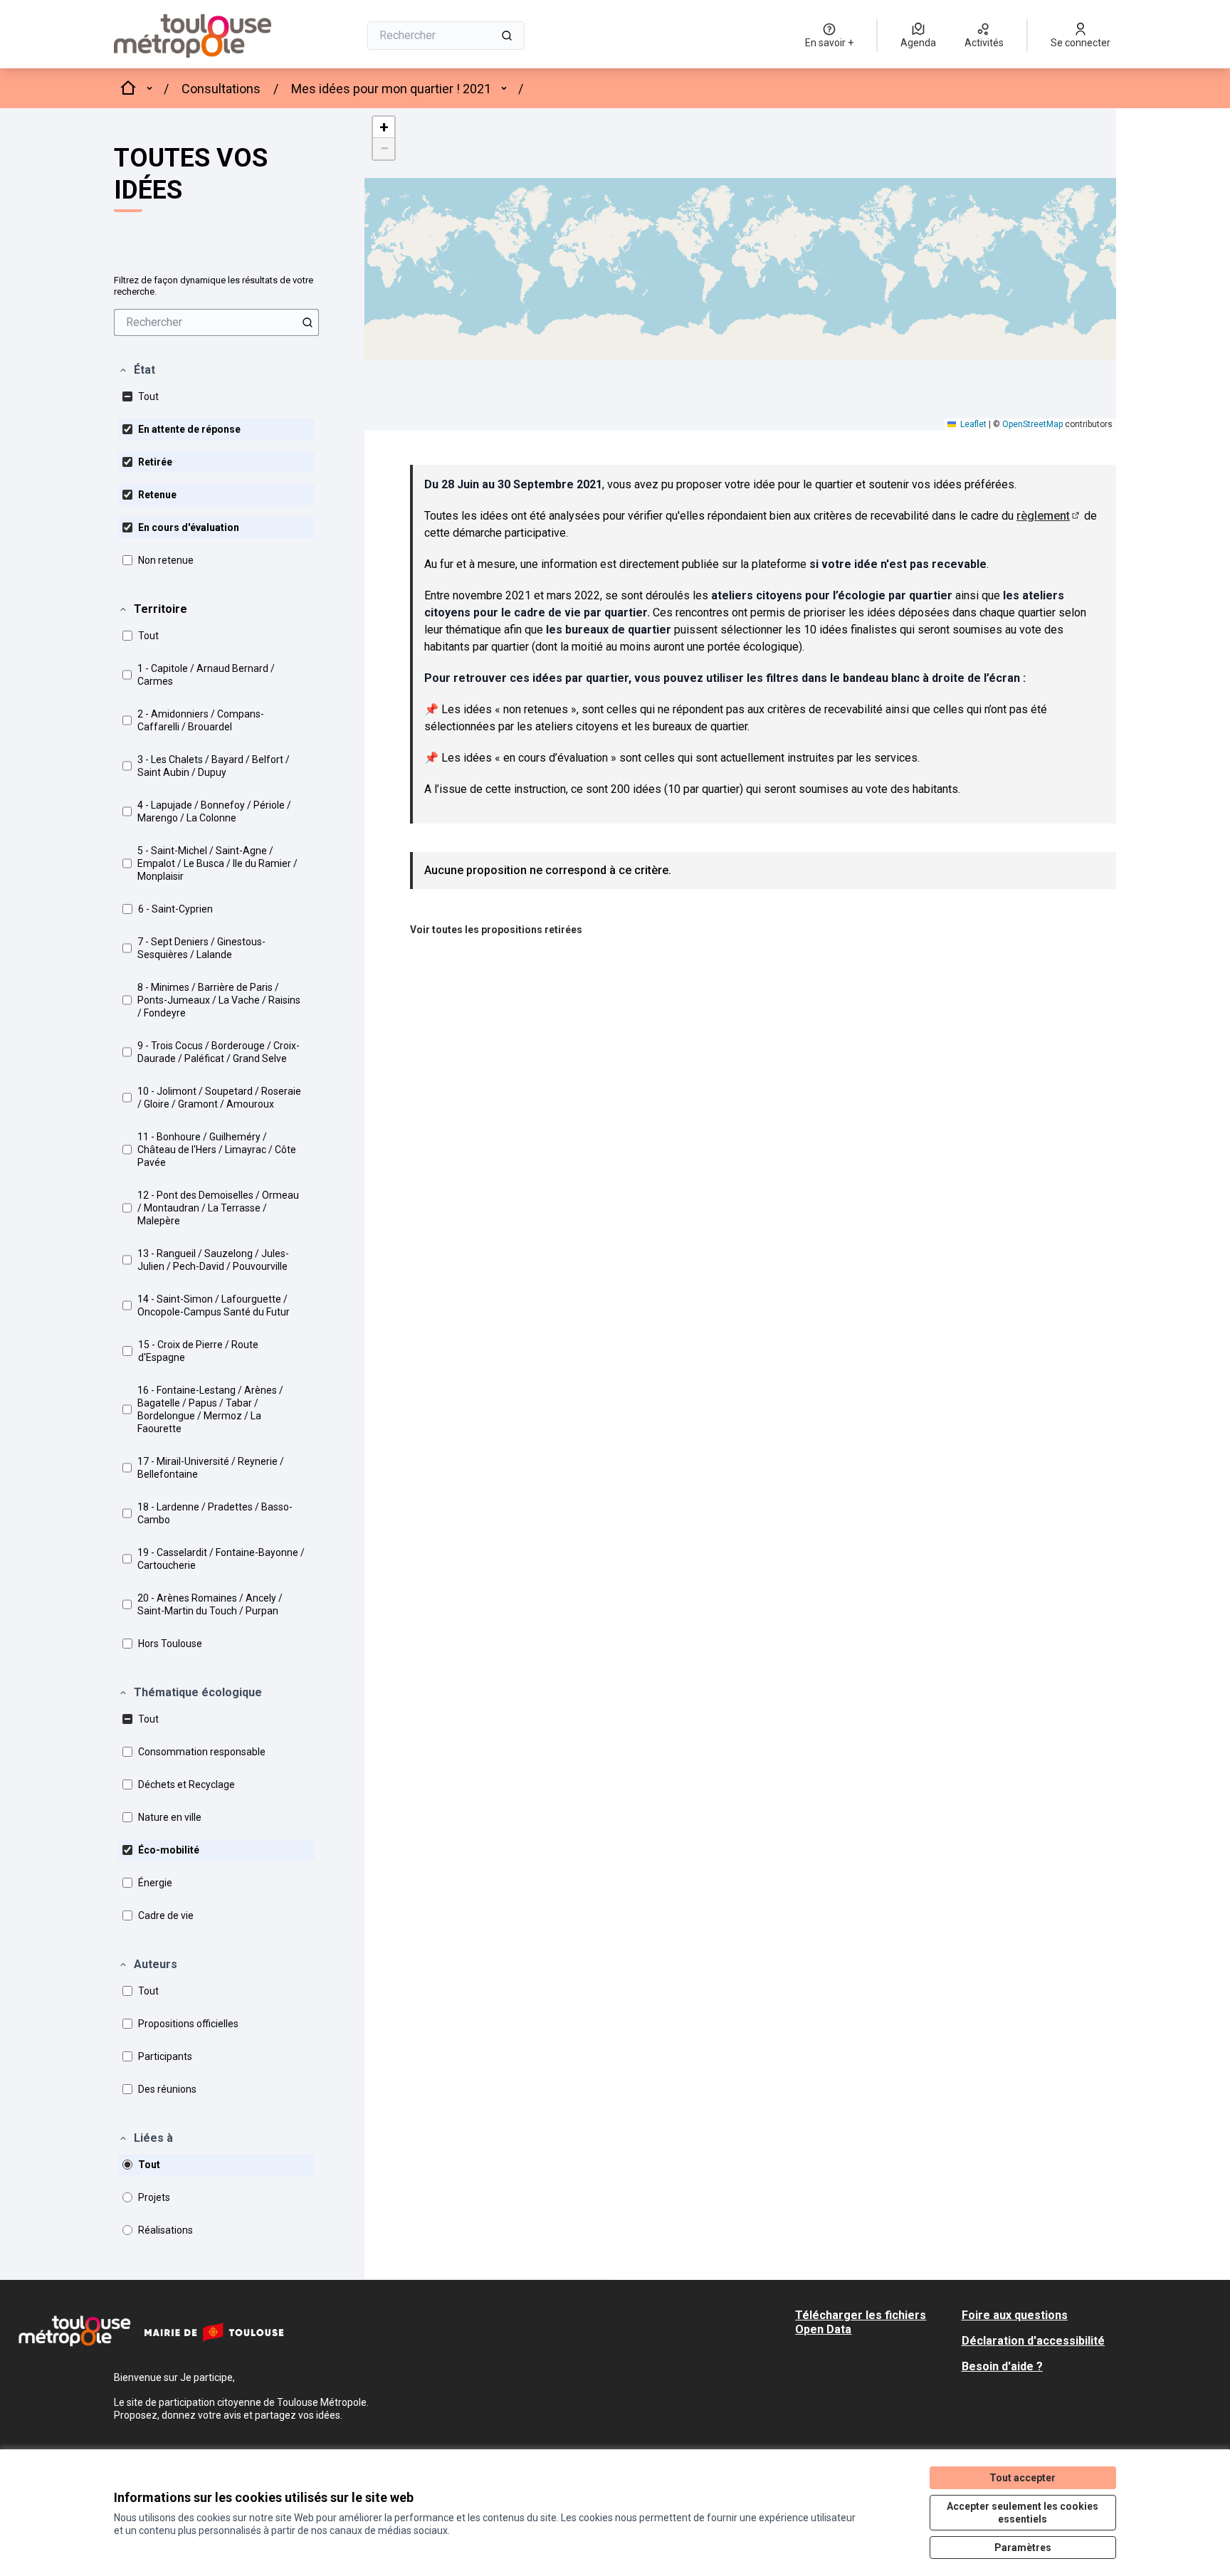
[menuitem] (216, 322)
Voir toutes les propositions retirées (496, 930)
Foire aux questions (1015, 2315)
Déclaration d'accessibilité (1033, 2341)
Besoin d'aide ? (1002, 2366)
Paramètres (1023, 2548)
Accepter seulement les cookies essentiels (1023, 2513)
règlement (1049, 516)
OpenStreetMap (1032, 424)
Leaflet (972, 424)
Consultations (221, 89)
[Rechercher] (507, 36)
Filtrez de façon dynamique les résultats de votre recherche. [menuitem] (214, 286)
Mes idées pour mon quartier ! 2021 (391, 89)
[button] (137, 370)
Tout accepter (1023, 2478)
